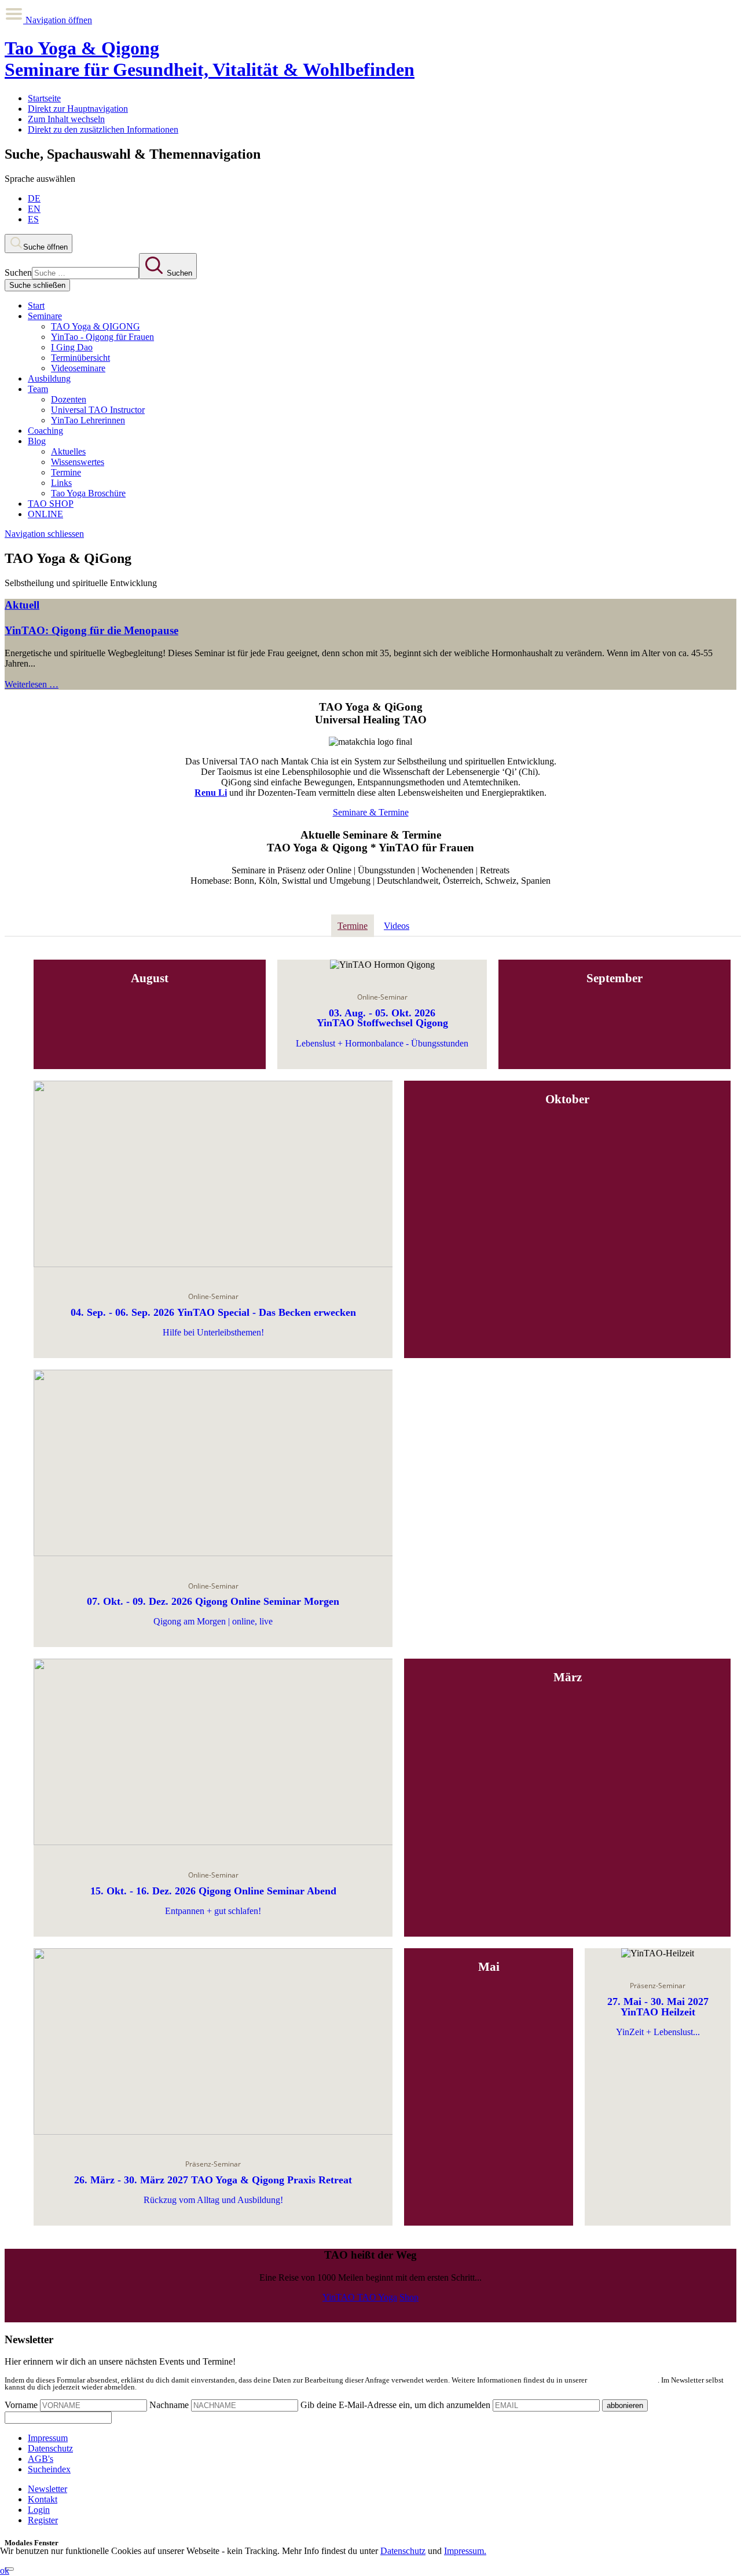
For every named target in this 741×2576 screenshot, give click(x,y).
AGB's (41, 2459)
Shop (409, 2297)
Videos (397, 926)
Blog (37, 441)
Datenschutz (50, 2448)
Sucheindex (49, 2469)
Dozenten (69, 399)
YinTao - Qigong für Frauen (102, 337)
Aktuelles (68, 451)
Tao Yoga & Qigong (210, 59)
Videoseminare (78, 368)
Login (39, 2510)
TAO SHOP (51, 504)
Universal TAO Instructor (98, 410)
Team (38, 389)
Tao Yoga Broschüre (88, 493)
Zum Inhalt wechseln (66, 119)
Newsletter (47, 2489)
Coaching (45, 431)
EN (34, 209)
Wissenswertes (78, 462)
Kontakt (43, 2499)
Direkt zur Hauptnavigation (78, 109)
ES (33, 219)
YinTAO (340, 2297)
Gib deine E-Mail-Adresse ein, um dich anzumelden (395, 2405)
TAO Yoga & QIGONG (96, 326)
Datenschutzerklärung (623, 2380)
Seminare (45, 316)
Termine (66, 472)
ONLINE (45, 514)
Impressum (48, 2438)
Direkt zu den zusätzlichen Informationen (103, 129)
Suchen (18, 272)
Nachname (169, 2405)
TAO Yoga (377, 2297)
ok (5, 2570)
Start (36, 305)
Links (61, 483)
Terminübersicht (80, 358)
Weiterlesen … (32, 684)
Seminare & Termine (371, 812)
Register (43, 2520)
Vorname (21, 2405)
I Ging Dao (72, 347)
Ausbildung (49, 378)
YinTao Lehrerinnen (88, 420)
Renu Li (211, 793)
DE (34, 198)
